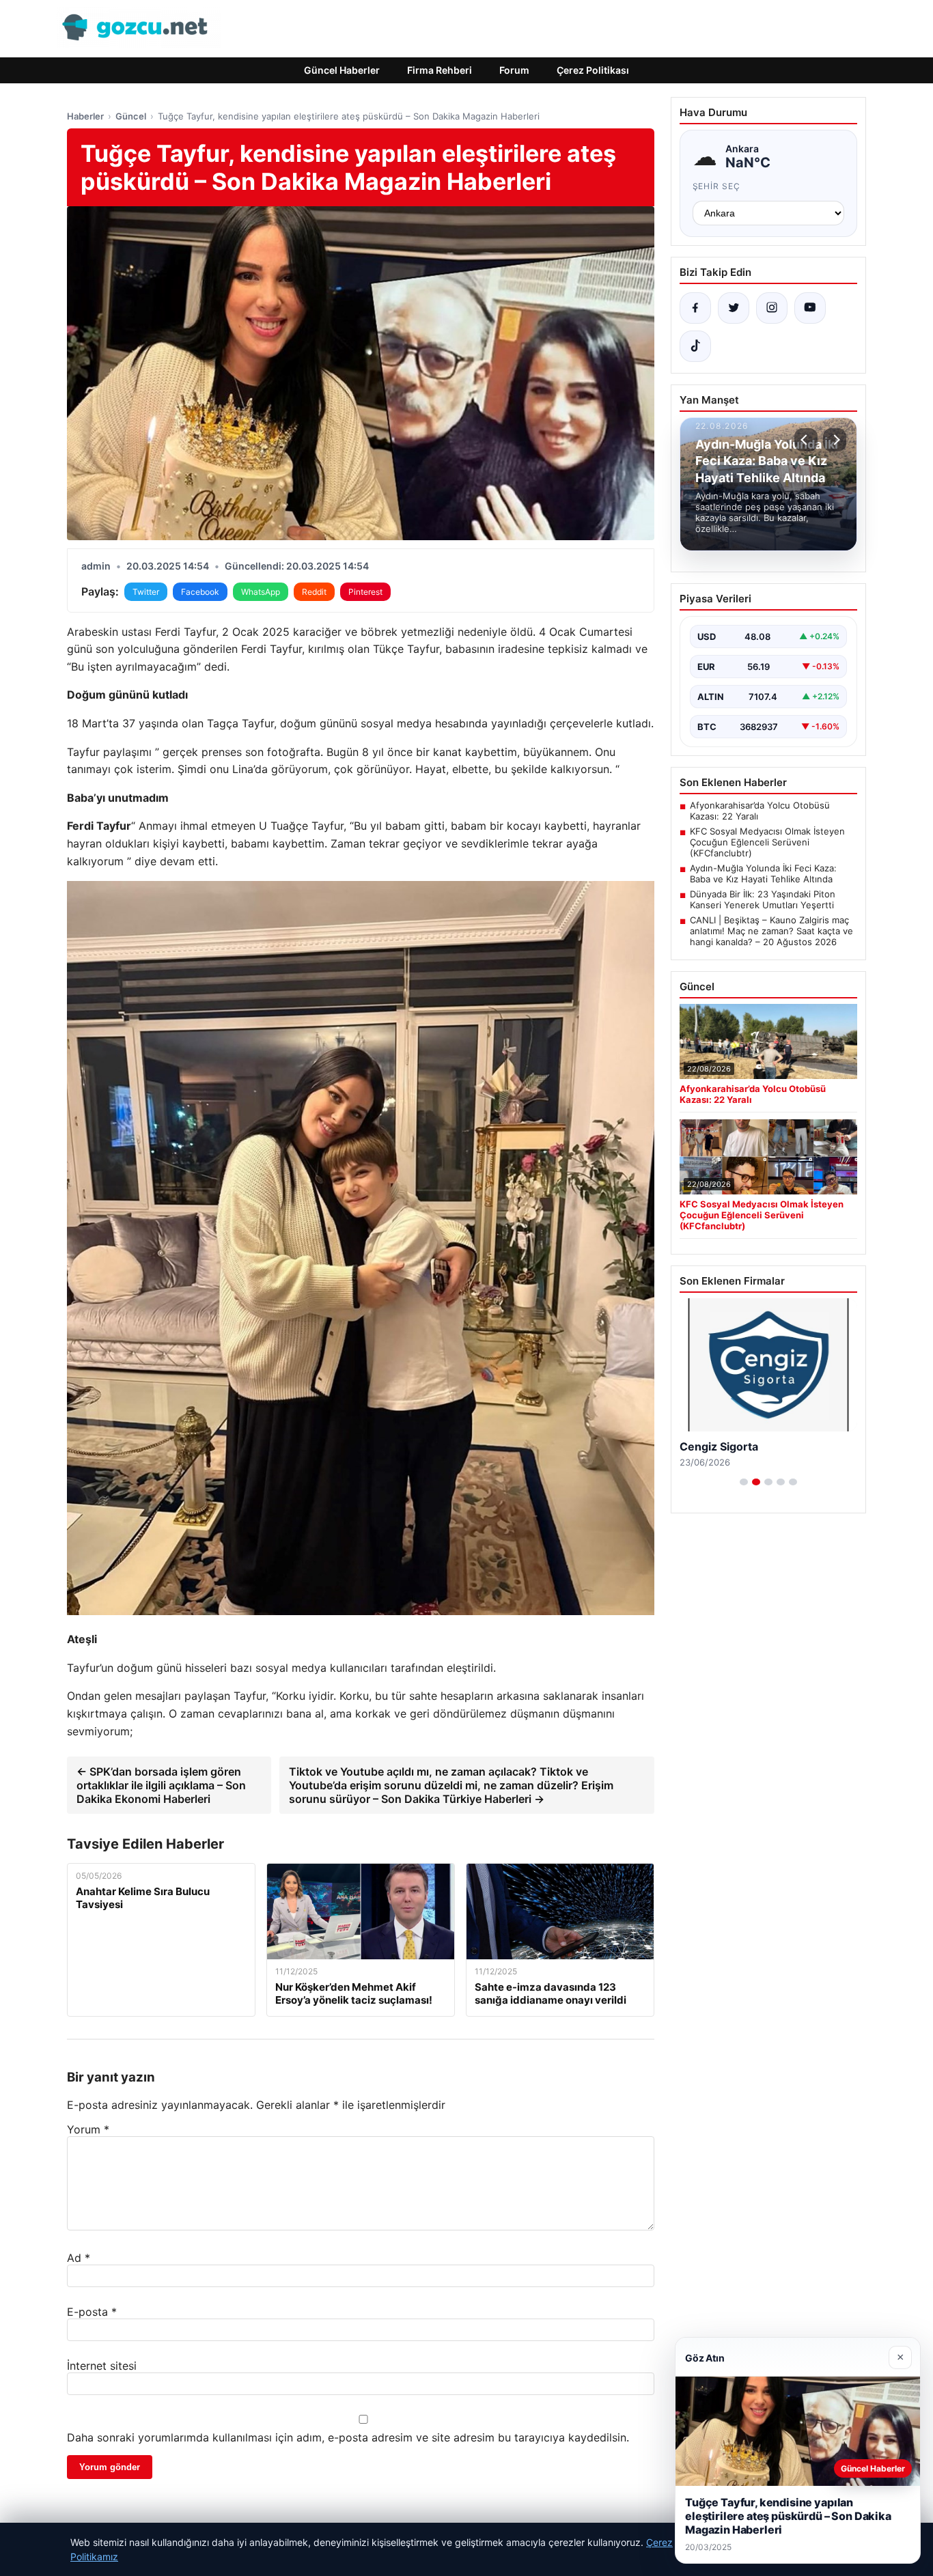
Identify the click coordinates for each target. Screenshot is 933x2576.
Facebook (200, 592)
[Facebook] (695, 308)
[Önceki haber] (806, 440)
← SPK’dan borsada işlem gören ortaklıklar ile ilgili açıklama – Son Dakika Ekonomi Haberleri (161, 1785)
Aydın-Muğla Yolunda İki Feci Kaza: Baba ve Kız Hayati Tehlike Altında (763, 873)
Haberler (85, 116)
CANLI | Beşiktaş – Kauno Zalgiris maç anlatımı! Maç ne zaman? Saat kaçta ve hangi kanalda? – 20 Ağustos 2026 (771, 931)
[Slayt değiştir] (744, 1482)
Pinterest (365, 592)
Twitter (146, 592)
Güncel (131, 116)
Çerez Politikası (593, 70)
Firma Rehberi (440, 70)
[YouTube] (810, 308)
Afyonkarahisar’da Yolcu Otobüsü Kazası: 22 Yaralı (760, 811)
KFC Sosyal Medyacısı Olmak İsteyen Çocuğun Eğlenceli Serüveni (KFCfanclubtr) (767, 842)
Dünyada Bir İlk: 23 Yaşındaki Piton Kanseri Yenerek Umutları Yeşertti (763, 899)
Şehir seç (717, 186)
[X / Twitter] (734, 308)
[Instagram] (772, 308)
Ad (79, 2258)
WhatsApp (261, 592)
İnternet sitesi (102, 2366)
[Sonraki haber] (835, 440)
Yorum (88, 2129)
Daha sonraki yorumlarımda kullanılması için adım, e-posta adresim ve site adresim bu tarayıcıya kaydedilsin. (348, 2437)
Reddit (314, 592)
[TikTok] (695, 346)
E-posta (92, 2312)
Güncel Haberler (342, 70)
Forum (514, 70)
